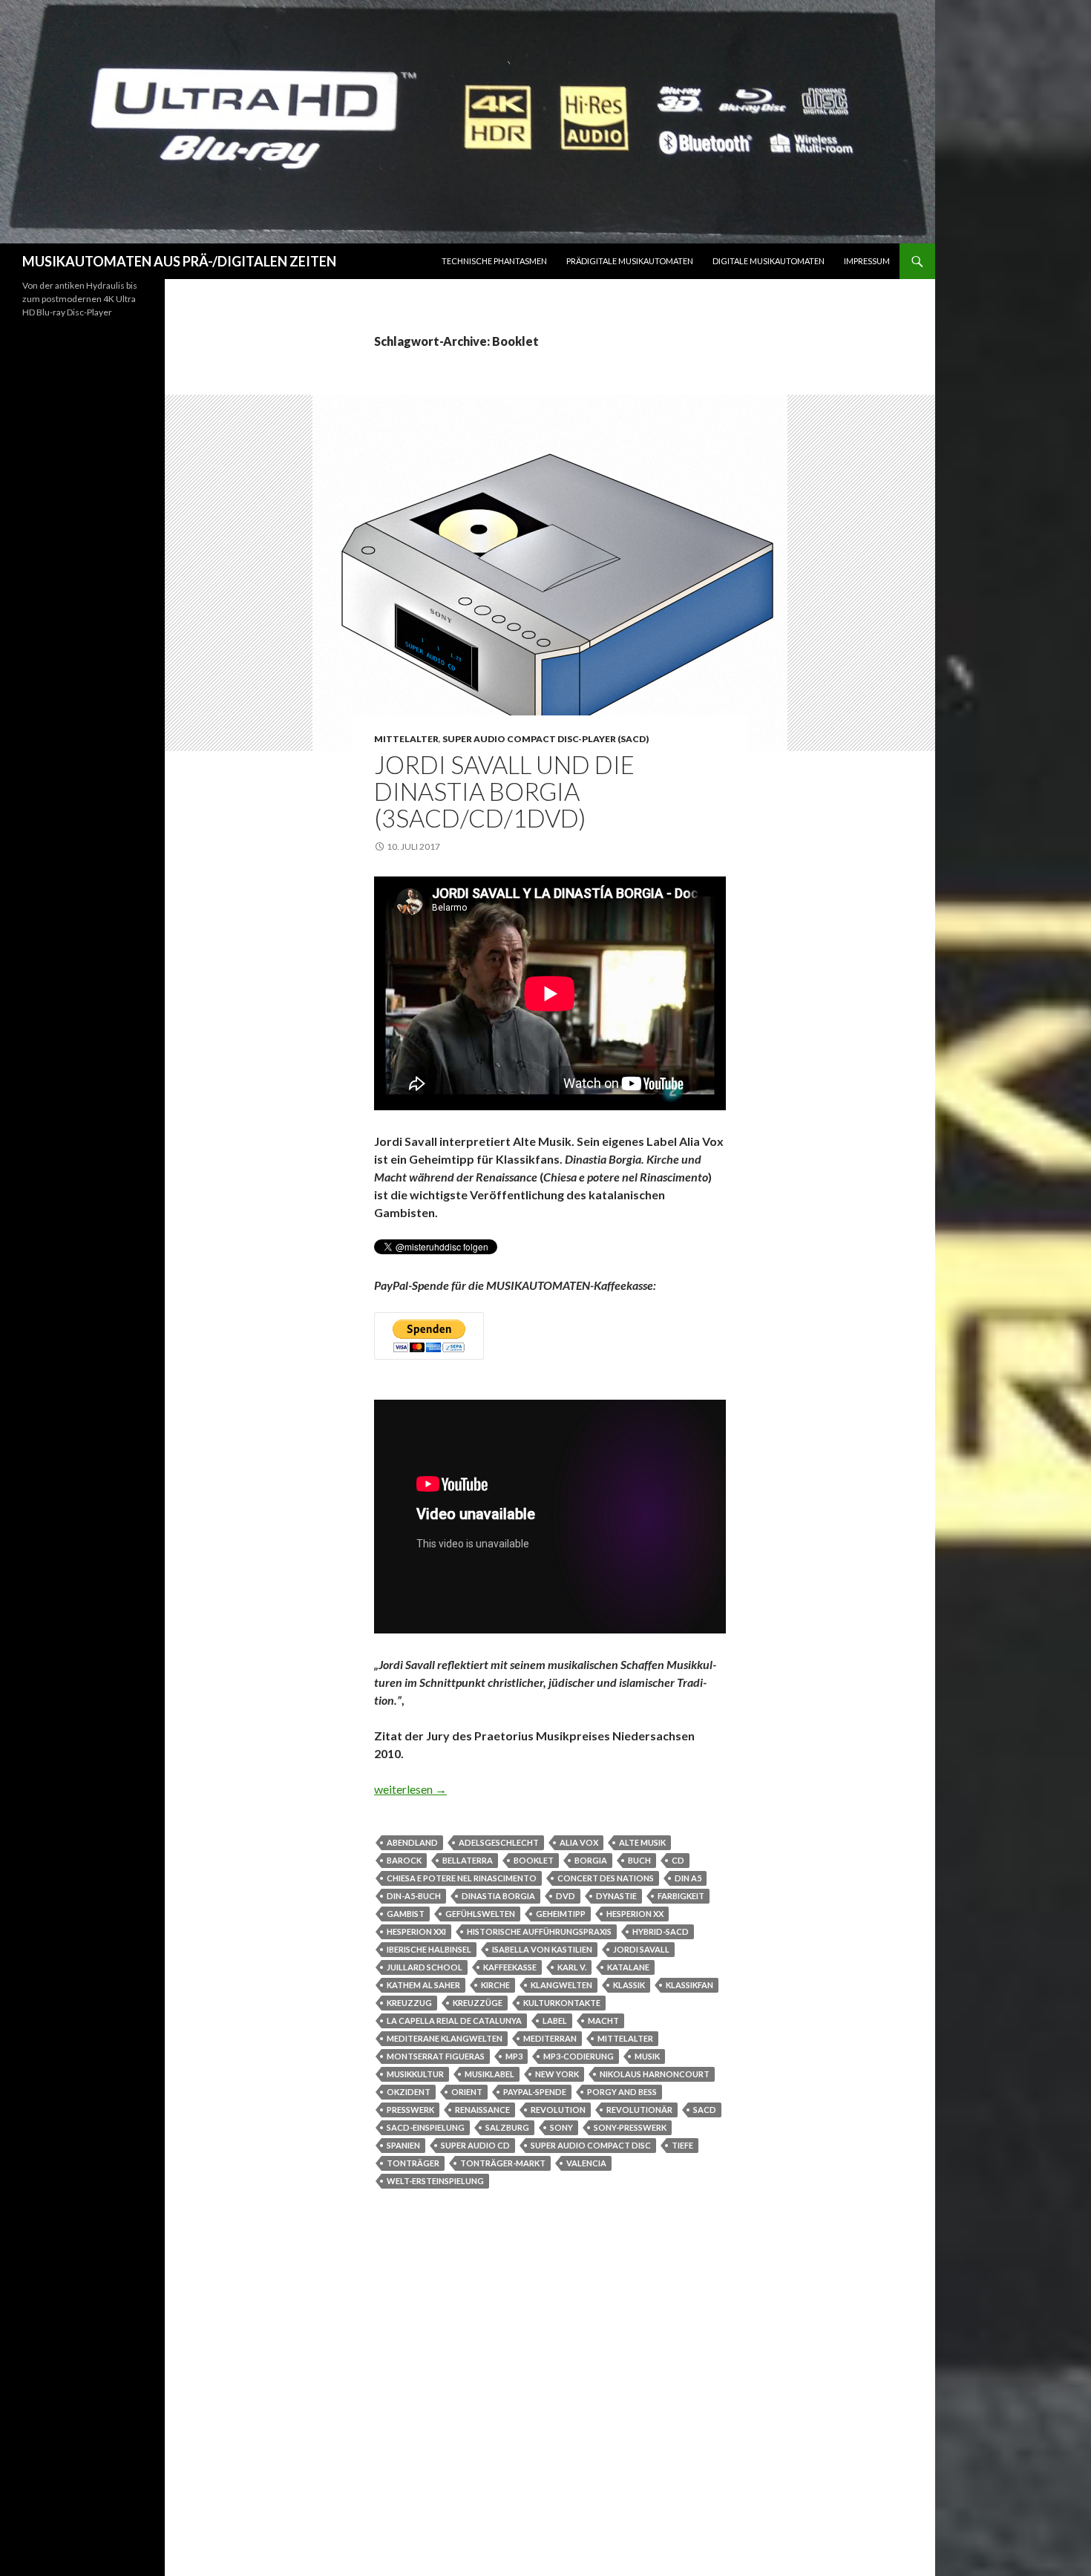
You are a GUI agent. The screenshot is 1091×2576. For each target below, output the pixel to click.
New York (557, 2074)
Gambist (406, 1914)
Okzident (409, 2092)
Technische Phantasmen (494, 261)
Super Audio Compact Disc (591, 2145)
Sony (561, 2127)
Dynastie (616, 1896)
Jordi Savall (641, 1949)
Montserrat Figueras (436, 2056)
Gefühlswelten (480, 1914)
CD (678, 1860)
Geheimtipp (561, 1914)
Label (555, 2021)
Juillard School (425, 1967)
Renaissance (482, 2110)
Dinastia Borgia (498, 1896)
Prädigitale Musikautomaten (630, 261)
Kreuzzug (409, 2003)
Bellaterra (468, 1860)
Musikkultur (415, 2074)
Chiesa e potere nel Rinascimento (462, 1878)
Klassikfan (689, 1985)
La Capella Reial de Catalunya (454, 2021)
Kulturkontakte (562, 2003)
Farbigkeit (681, 1896)
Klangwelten (561, 1985)
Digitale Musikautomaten (769, 261)
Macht (603, 2021)
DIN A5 (688, 1878)
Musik (647, 2056)
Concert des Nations (606, 1878)
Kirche (495, 1985)
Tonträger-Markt (503, 2163)
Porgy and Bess (622, 2092)
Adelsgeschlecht (499, 1842)
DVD (566, 1896)
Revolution (558, 2110)
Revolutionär (639, 2110)
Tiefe (682, 2145)
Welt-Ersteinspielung (435, 2181)
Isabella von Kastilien (542, 1949)
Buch (639, 1860)
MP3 (514, 2056)
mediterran (550, 2038)
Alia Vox (579, 1842)
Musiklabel (489, 2074)
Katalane (628, 1967)
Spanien (403, 2145)
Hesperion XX (635, 1914)
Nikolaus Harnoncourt (655, 2074)
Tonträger (413, 2163)
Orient (467, 2092)
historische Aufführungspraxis (539, 1931)
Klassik (629, 1985)
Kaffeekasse (510, 1967)
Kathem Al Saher (423, 1985)
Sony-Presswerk (630, 2127)
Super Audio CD (475, 2145)
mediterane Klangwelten (445, 2038)
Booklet (534, 1860)
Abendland (412, 1842)
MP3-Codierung (579, 2056)
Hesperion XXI (416, 1931)
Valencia (586, 2163)
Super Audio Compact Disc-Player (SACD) (545, 739)
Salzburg (507, 2127)
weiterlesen (410, 1789)
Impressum (867, 261)
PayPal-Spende (535, 2092)
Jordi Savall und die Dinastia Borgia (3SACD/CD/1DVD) (504, 791)
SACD (705, 2110)
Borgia (591, 1860)
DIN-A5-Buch (414, 1896)
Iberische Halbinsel (429, 1949)
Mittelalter (406, 739)
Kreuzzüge (478, 2003)
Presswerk (410, 2110)
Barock (404, 1860)
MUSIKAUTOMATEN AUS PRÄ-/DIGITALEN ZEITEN (179, 261)
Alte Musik (642, 1842)
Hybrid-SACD (661, 1931)
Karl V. (572, 1967)
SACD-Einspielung (426, 2127)
